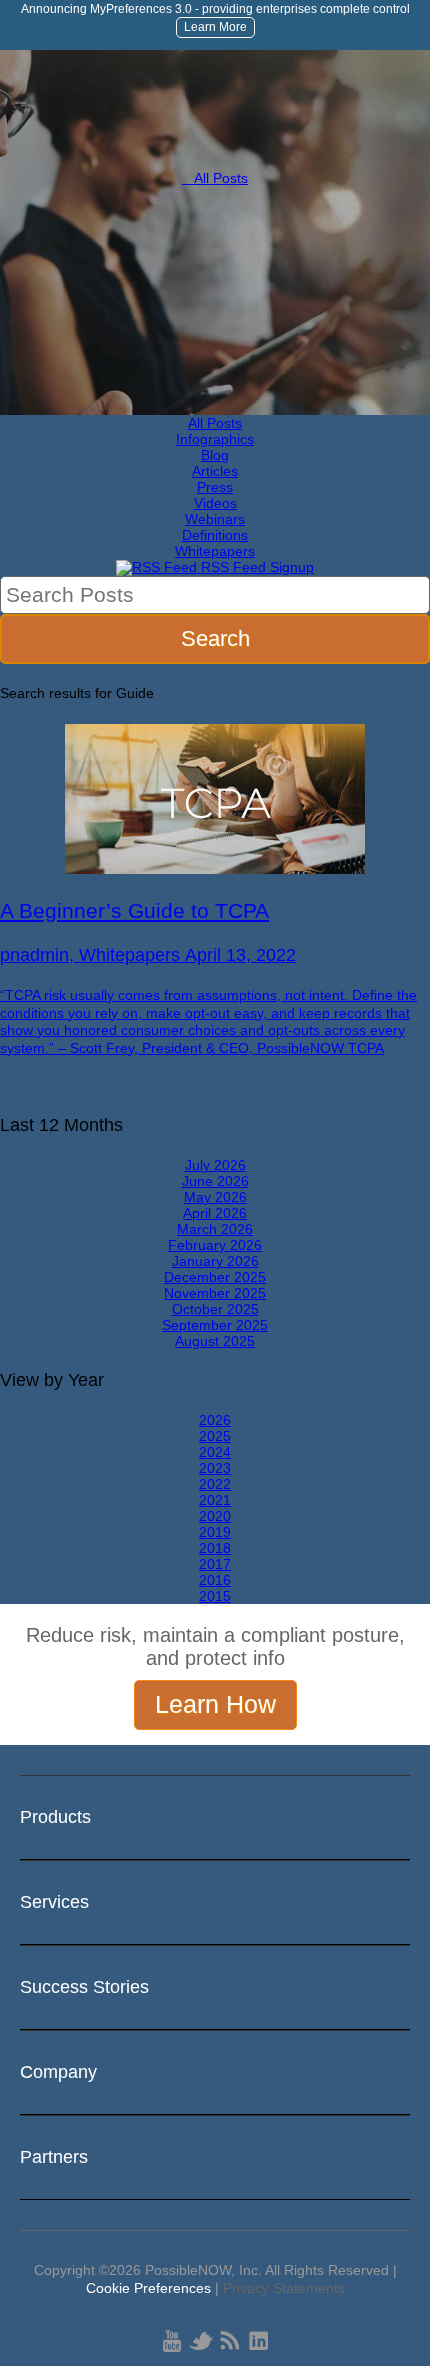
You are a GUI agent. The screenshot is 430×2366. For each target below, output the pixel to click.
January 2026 (215, 1261)
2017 (215, 1564)
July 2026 (215, 1165)
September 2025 (215, 1325)
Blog (215, 455)
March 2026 (215, 1229)
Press (215, 487)
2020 (215, 1516)
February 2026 (215, 1245)
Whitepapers (215, 551)
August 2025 (215, 1341)
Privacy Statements (284, 2288)
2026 (215, 1420)
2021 (215, 1500)
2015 (215, 1596)
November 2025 (215, 1293)
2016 (215, 1580)
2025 (215, 1436)
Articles (215, 471)
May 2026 (215, 1197)
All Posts (215, 178)
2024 (215, 1452)
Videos (215, 503)
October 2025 (215, 1309)
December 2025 (215, 1277)
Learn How (215, 1704)
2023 (215, 1468)
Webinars (215, 519)
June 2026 (215, 1181)
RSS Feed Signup (255, 567)
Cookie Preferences (148, 2288)
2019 (215, 1532)
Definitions (215, 535)
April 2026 (215, 1213)
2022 (215, 1484)
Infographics (215, 439)
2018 (215, 1548)
